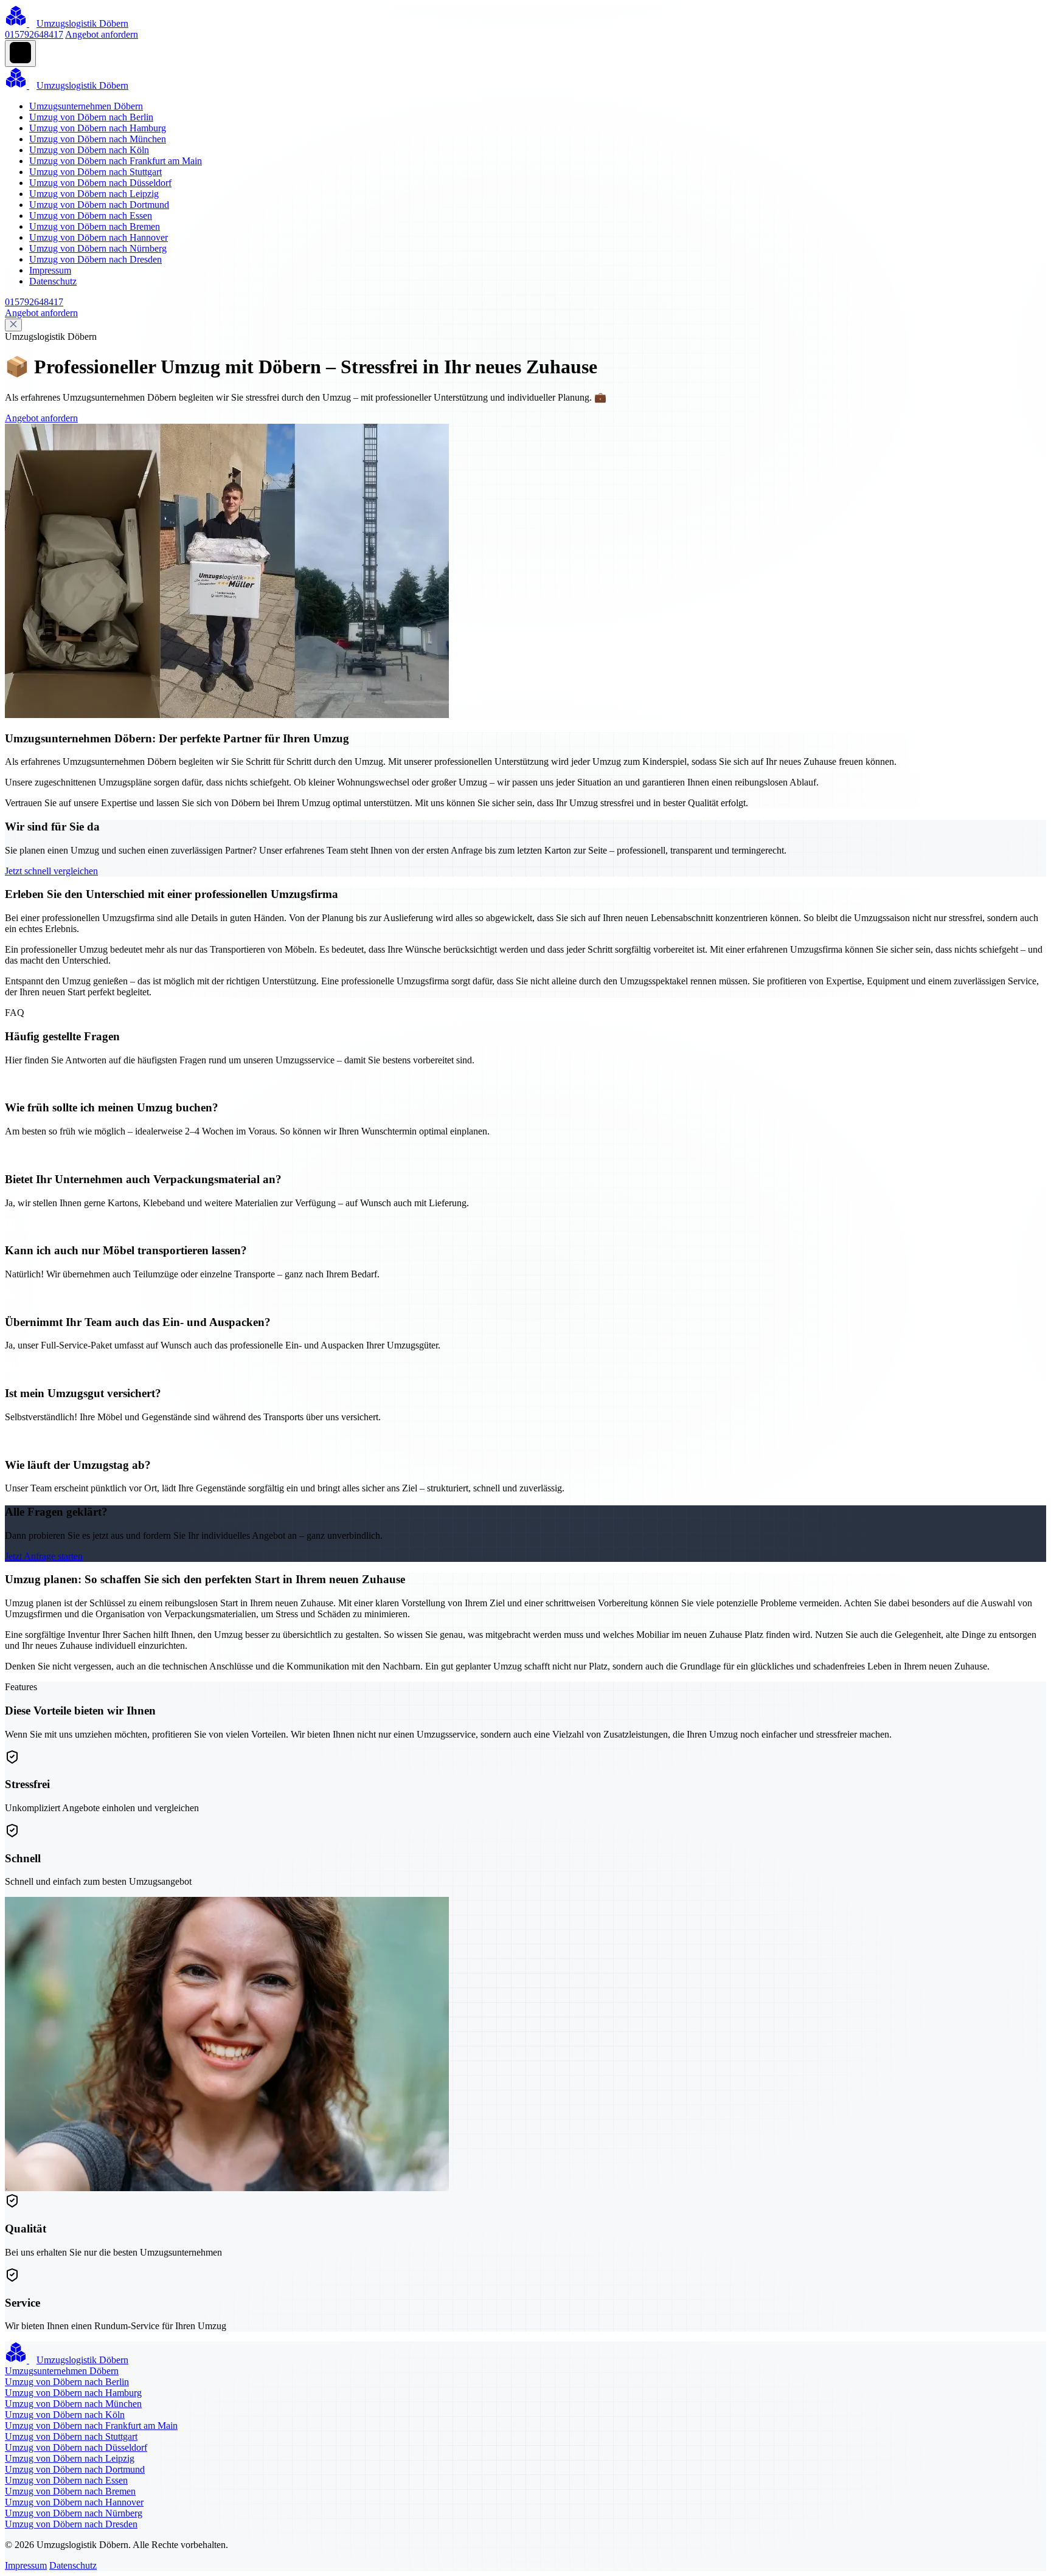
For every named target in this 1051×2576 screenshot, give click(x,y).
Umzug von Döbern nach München (98, 139)
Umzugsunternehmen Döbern (86, 106)
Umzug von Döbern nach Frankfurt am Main (116, 161)
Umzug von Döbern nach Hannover (99, 237)
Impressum (50, 270)
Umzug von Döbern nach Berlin (91, 117)
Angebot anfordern (102, 34)
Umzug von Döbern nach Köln (89, 150)
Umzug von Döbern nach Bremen (95, 226)
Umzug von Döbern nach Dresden (95, 259)
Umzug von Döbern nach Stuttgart (95, 172)
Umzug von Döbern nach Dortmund (99, 205)
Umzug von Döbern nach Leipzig (94, 194)
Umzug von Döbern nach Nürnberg (98, 248)
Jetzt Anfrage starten (44, 1556)
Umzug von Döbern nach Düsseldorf (100, 183)
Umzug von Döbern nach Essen (91, 216)
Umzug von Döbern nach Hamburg (98, 128)
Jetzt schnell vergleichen (51, 871)
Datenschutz (53, 281)
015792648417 (34, 34)
